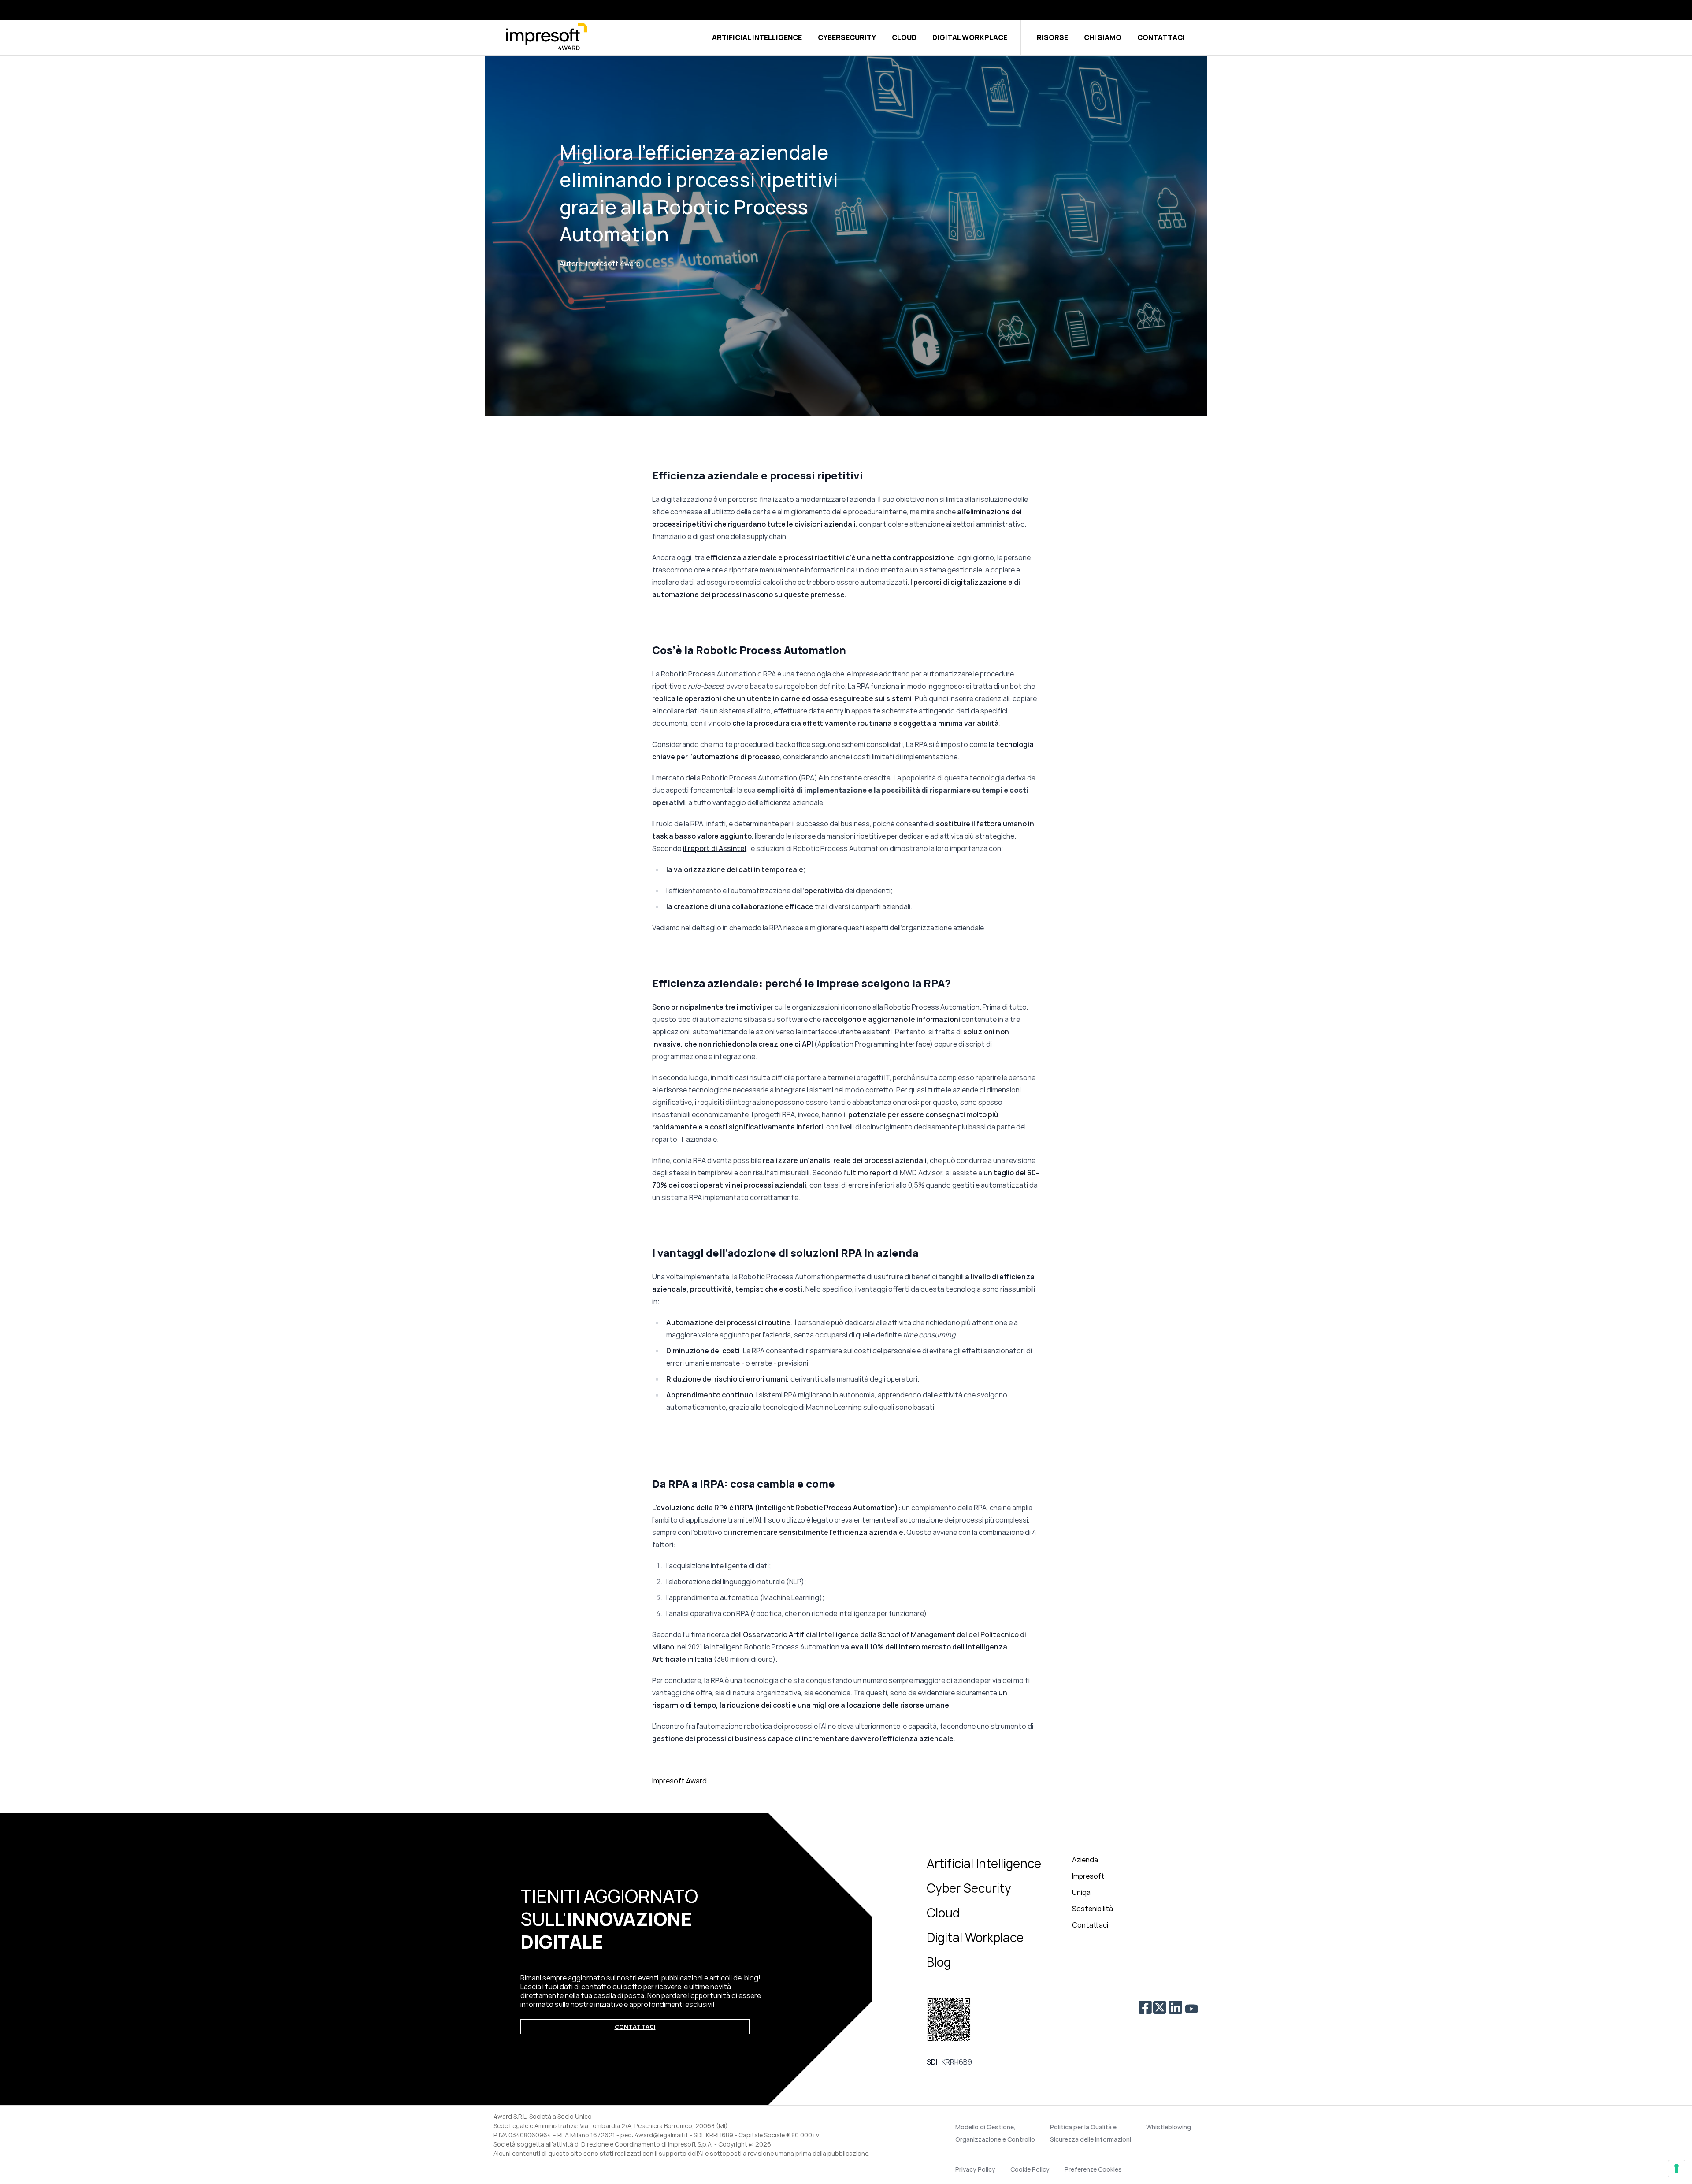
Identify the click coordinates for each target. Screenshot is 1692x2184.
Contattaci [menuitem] (1090, 1925)
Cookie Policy (1030, 2169)
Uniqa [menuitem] (1081, 1892)
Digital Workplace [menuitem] (975, 1937)
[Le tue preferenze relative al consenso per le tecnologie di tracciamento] (1677, 2169)
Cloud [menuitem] (943, 1913)
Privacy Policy (975, 2169)
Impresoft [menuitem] (1088, 1876)
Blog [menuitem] (939, 1962)
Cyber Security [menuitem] (969, 1888)
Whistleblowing (1169, 2127)
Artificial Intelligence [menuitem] (984, 1863)
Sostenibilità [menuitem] (1093, 1909)
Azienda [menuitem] (1085, 1860)
